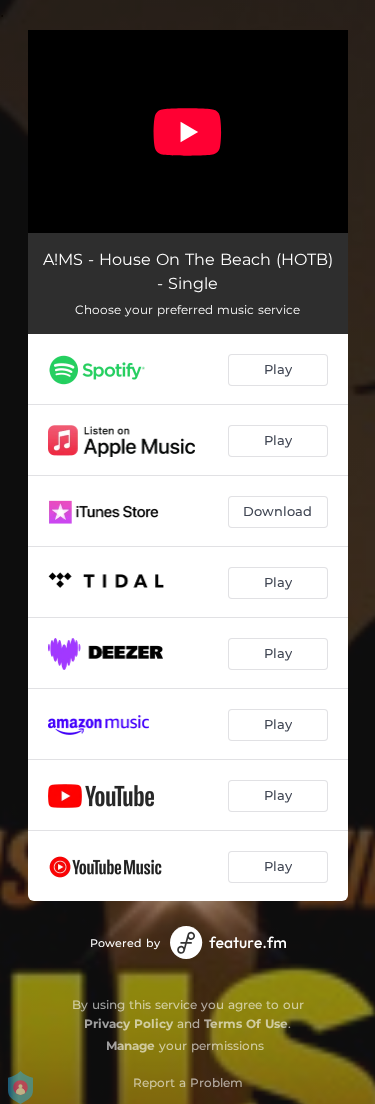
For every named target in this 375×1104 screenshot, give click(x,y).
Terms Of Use (246, 1023)
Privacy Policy (128, 1023)
